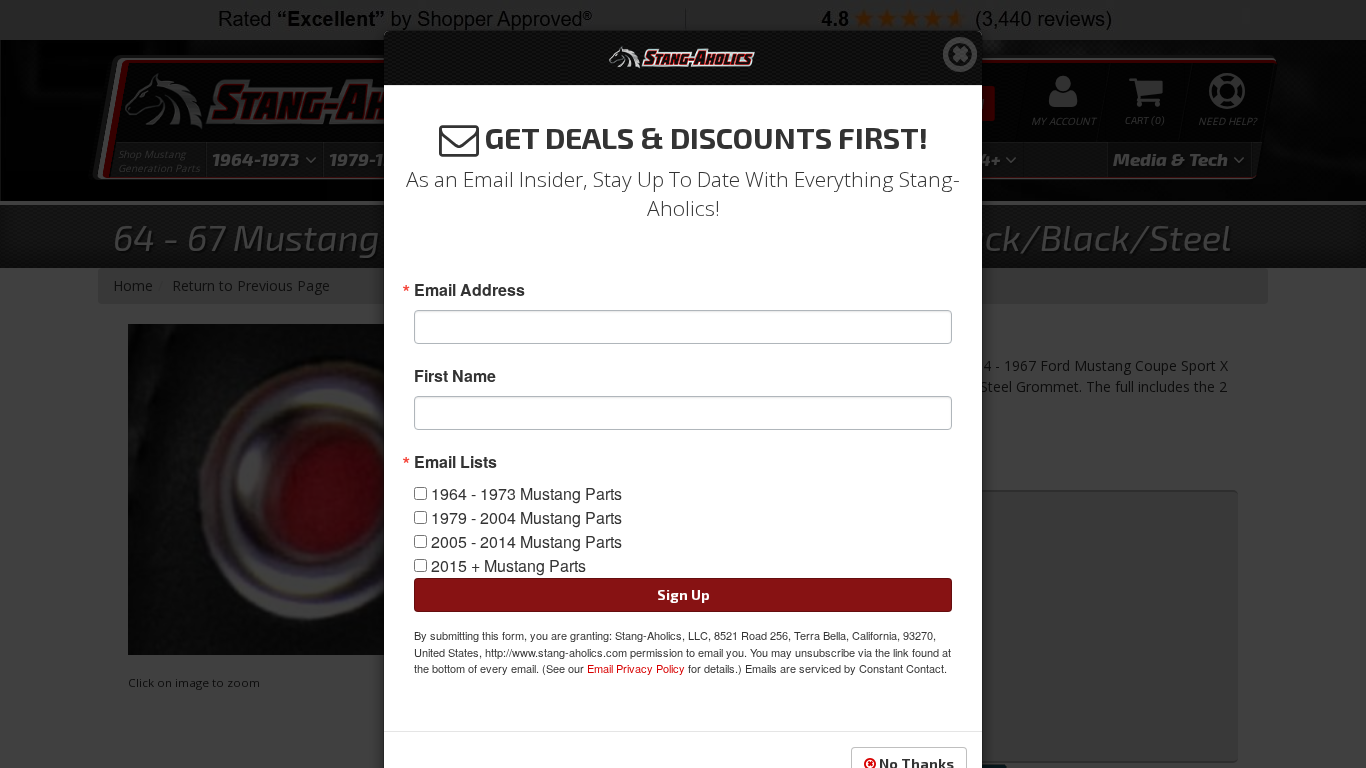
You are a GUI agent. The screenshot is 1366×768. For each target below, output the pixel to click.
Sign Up (683, 594)
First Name (455, 376)
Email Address (469, 290)
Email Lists (455, 462)
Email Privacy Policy (636, 668)
